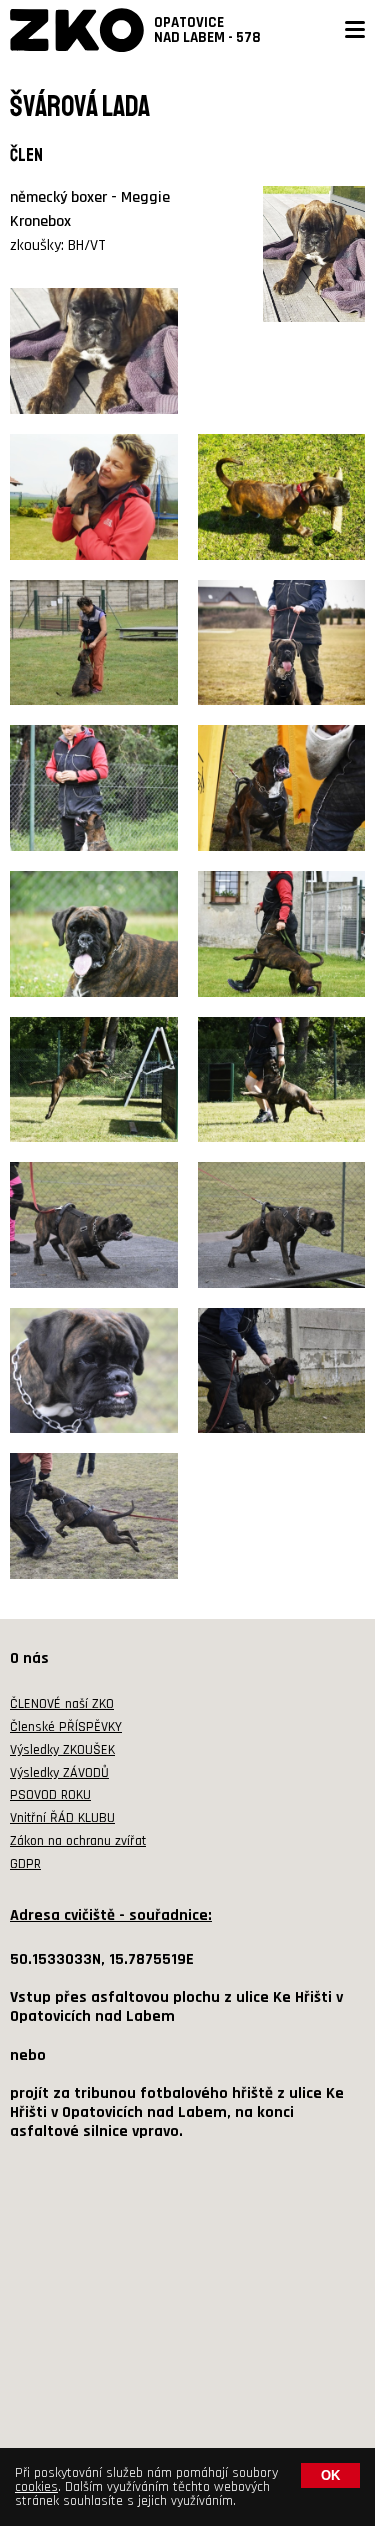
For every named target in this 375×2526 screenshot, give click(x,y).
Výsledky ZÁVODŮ (59, 1773)
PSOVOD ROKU (50, 1795)
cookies (36, 2487)
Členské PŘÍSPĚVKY (66, 1727)
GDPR (25, 1864)
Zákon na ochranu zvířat (78, 1841)
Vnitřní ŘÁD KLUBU (62, 1818)
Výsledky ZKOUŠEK (62, 1750)
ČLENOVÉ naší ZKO (62, 1704)
